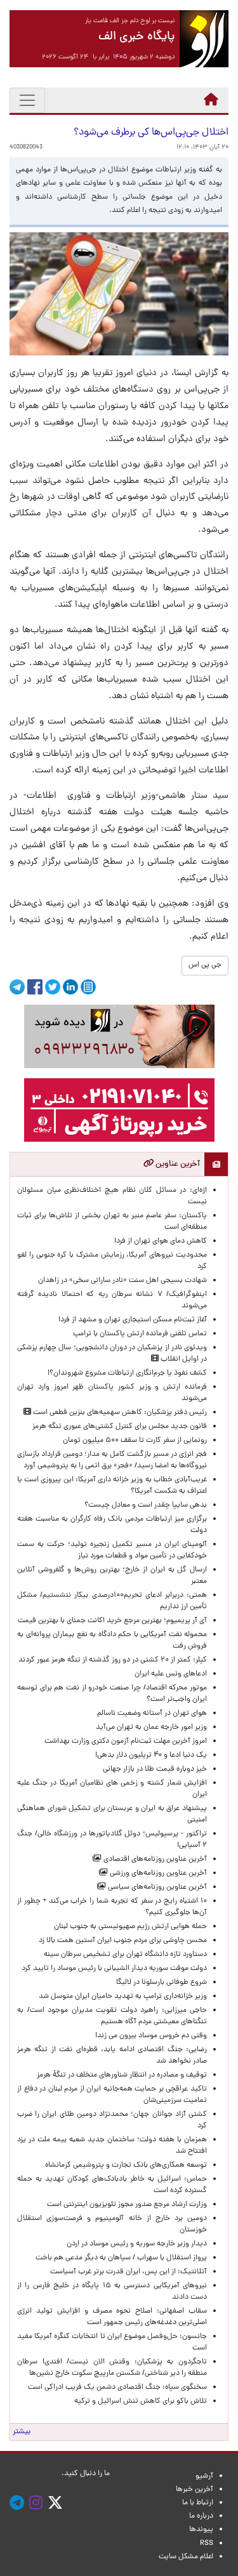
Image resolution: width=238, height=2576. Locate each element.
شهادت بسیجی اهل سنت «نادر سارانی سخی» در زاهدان (122, 1281)
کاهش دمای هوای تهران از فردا (161, 1241)
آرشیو (204, 2476)
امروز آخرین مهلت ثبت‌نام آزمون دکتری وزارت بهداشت (126, 1741)
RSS (207, 2544)
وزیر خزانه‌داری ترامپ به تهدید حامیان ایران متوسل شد (123, 1997)
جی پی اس (205, 965)
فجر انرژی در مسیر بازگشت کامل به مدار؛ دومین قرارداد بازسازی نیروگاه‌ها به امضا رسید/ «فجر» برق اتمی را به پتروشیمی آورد (112, 1460)
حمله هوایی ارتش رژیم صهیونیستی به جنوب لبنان (130, 1927)
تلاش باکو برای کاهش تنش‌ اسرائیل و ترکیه (141, 2401)
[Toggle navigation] (27, 100)
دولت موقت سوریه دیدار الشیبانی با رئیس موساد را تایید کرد (114, 1969)
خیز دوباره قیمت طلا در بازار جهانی (155, 1769)
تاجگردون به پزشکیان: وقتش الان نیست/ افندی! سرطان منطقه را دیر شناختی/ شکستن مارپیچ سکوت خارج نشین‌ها (112, 2368)
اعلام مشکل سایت (186, 2557)
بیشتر (22, 2432)
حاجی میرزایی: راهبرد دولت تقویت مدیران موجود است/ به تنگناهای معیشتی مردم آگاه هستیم (112, 2016)
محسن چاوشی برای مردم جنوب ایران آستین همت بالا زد (123, 1941)
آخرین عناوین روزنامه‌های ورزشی (157, 1873)
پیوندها (201, 2530)
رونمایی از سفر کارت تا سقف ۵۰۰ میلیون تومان (135, 1441)
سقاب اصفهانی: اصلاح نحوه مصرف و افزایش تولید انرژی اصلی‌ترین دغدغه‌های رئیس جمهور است (112, 2317)
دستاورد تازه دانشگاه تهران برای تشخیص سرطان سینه (125, 1955)
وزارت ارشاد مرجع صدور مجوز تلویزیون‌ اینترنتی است (127, 2205)
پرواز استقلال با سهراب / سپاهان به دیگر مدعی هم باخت (121, 2258)
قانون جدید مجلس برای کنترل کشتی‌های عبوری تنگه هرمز (120, 1427)
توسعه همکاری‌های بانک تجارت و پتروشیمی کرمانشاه (126, 2165)
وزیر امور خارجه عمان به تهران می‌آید (151, 1727)
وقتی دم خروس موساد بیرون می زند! (151, 2036)
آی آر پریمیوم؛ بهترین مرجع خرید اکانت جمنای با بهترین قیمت (112, 1621)
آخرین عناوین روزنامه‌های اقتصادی (154, 1859)
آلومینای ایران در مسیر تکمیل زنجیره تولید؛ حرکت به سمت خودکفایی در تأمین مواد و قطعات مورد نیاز (112, 1550)
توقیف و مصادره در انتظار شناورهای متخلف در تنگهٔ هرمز (122, 2075)
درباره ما (201, 2516)
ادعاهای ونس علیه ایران (171, 1674)
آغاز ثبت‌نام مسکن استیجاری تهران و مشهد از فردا (133, 1320)
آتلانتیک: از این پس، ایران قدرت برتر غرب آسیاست (129, 2272)
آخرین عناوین (177, 1164)
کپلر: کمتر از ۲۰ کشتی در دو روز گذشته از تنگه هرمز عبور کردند (113, 1660)
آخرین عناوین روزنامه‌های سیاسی (156, 1887)
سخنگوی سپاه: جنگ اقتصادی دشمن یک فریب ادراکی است (117, 2388)
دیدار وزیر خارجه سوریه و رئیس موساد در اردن (137, 2244)
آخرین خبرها (195, 2490)
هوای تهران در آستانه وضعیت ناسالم (152, 1714)
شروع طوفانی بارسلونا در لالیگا (162, 1983)
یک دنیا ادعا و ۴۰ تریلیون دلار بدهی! (151, 1755)
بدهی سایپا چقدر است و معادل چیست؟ (146, 1505)
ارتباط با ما (198, 2503)
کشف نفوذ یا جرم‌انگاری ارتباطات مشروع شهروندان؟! (127, 1373)
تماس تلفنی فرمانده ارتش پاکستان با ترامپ (140, 1334)
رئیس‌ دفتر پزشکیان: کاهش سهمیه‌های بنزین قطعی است (119, 1413)
